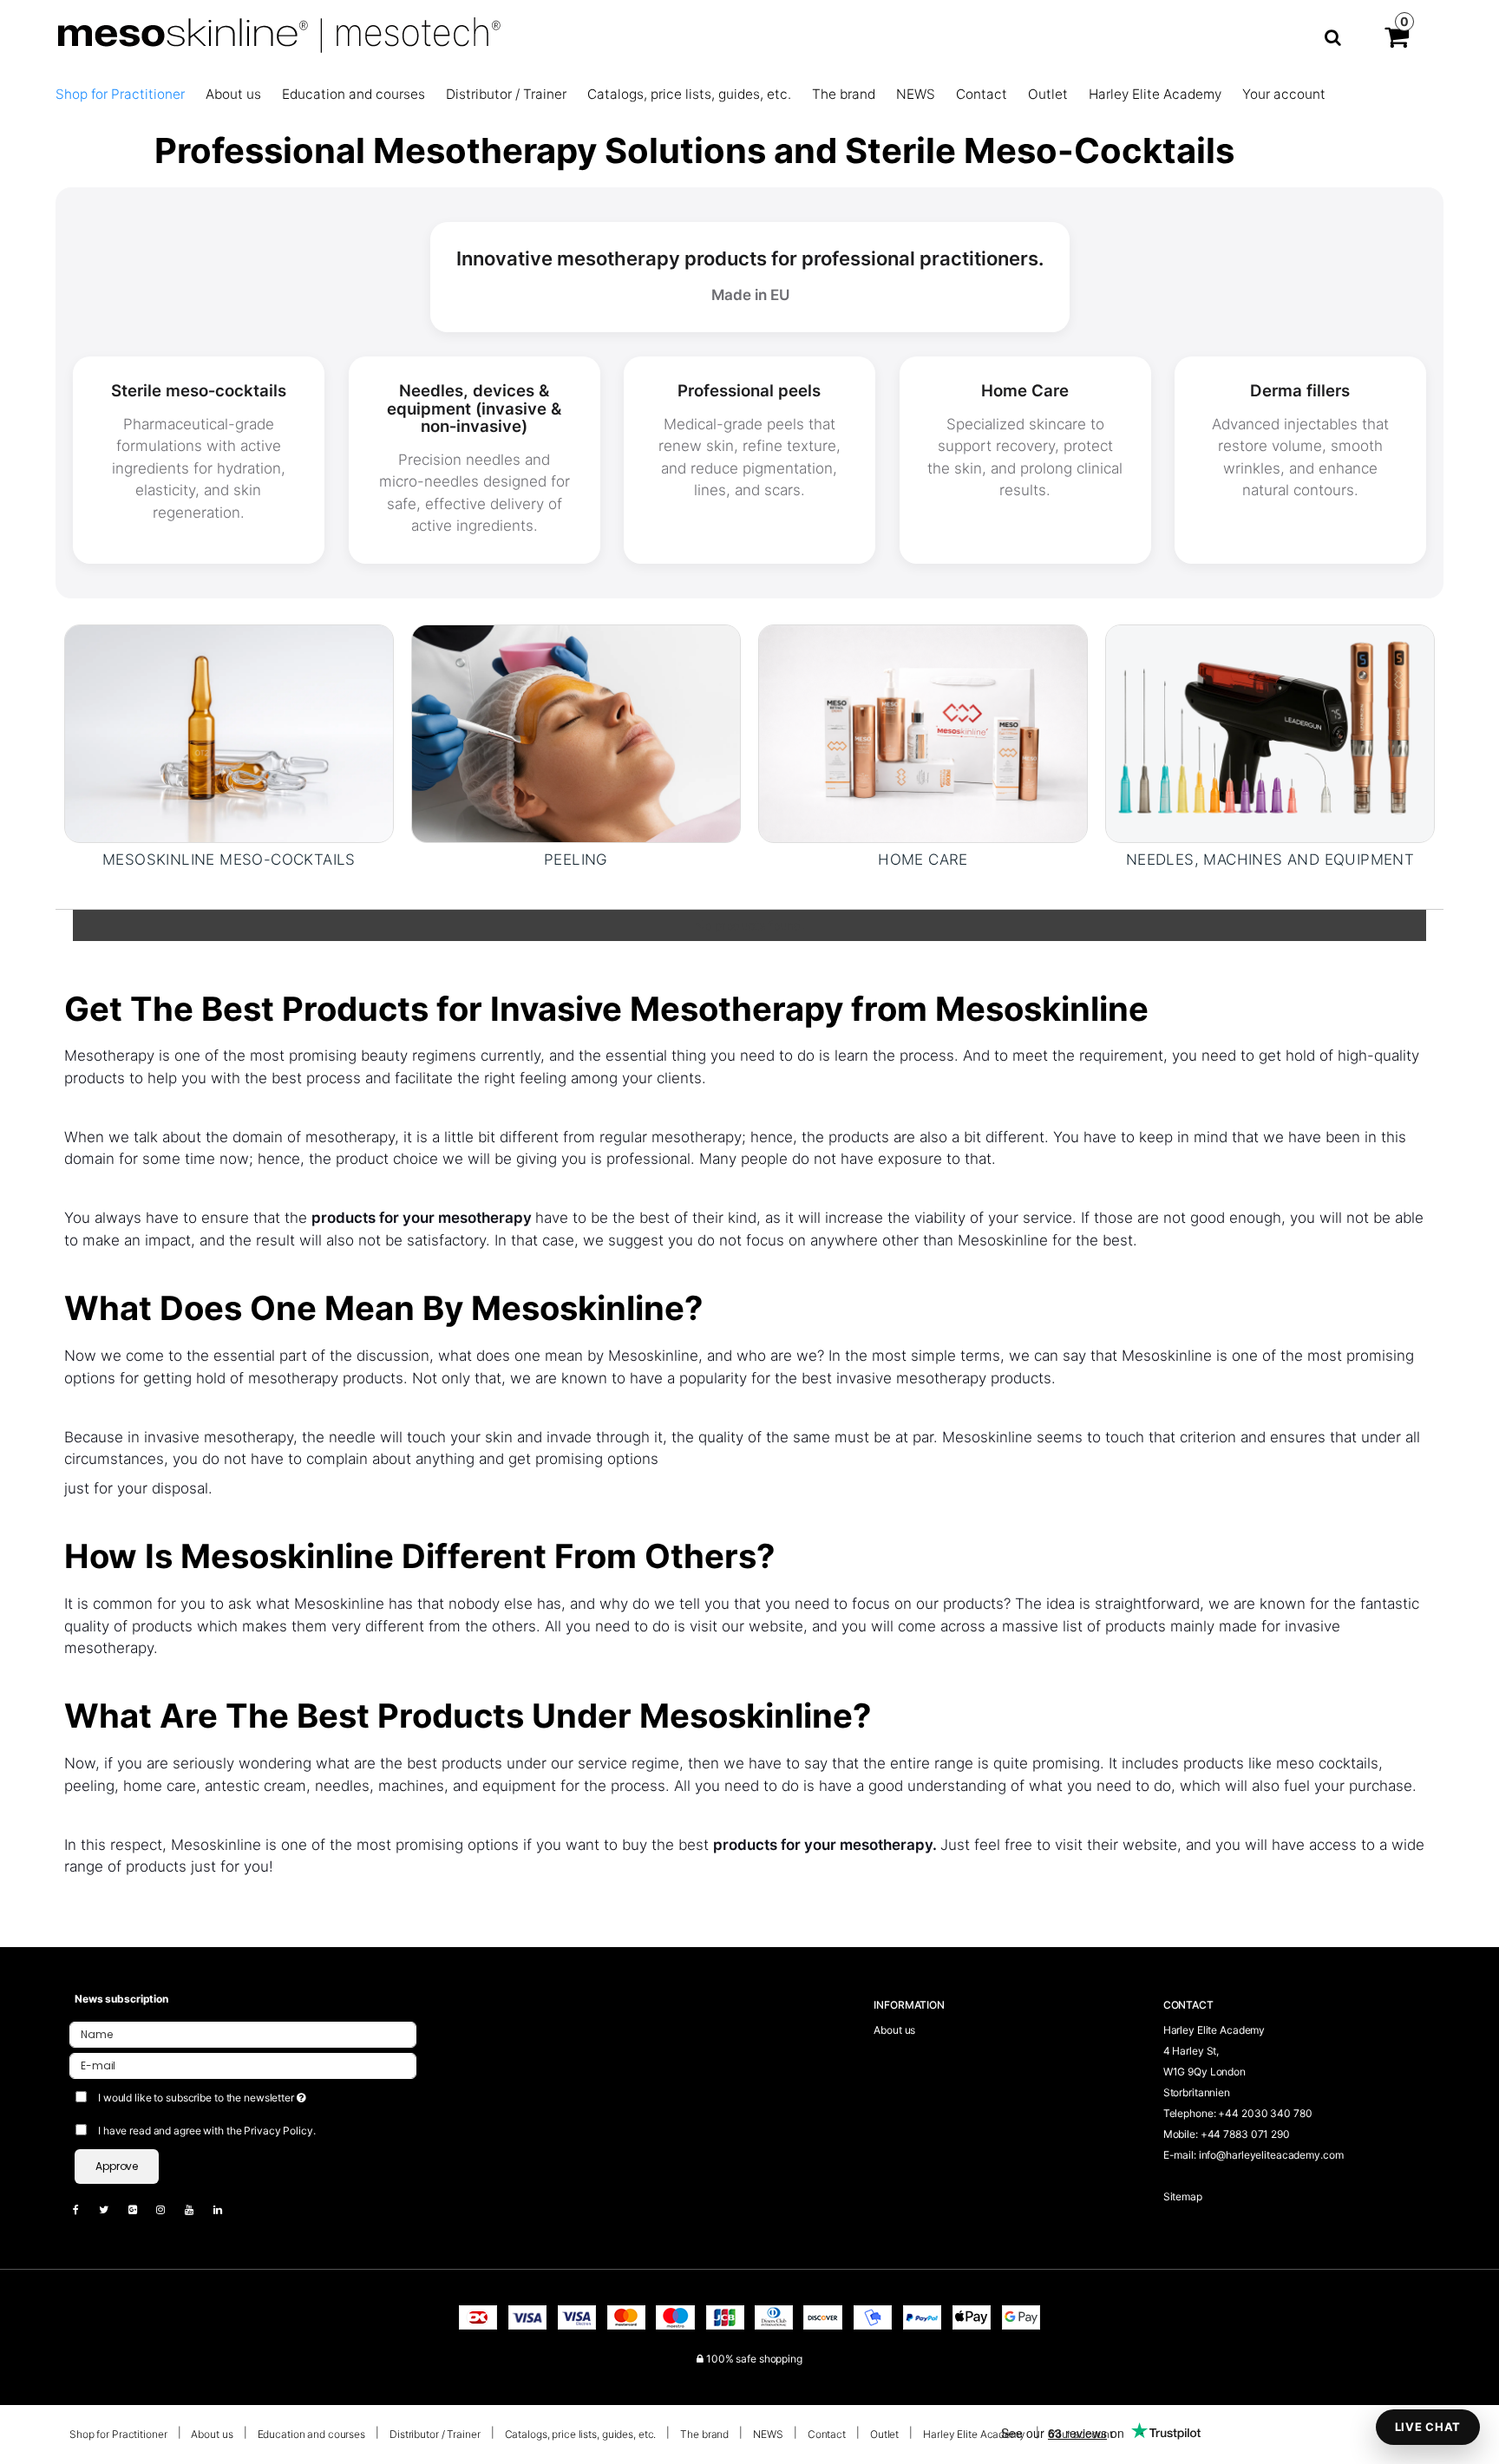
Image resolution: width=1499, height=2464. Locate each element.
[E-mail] (243, 2065)
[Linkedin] (226, 2209)
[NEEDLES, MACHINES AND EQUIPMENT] (1270, 734)
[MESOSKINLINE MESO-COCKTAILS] (229, 734)
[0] (1397, 41)
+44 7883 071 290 (1245, 2134)
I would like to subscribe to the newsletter (266, 2094)
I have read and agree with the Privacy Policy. (206, 2131)
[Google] (141, 2209)
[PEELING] (576, 734)
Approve (117, 2166)
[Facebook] (85, 2209)
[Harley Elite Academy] (662, 37)
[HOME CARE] (923, 734)
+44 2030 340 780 (1265, 2113)
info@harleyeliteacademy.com (1271, 2155)
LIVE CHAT (1428, 2427)
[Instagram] (169, 2209)
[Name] (243, 2034)
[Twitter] (112, 2209)
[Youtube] (198, 2209)
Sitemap (1183, 2196)
